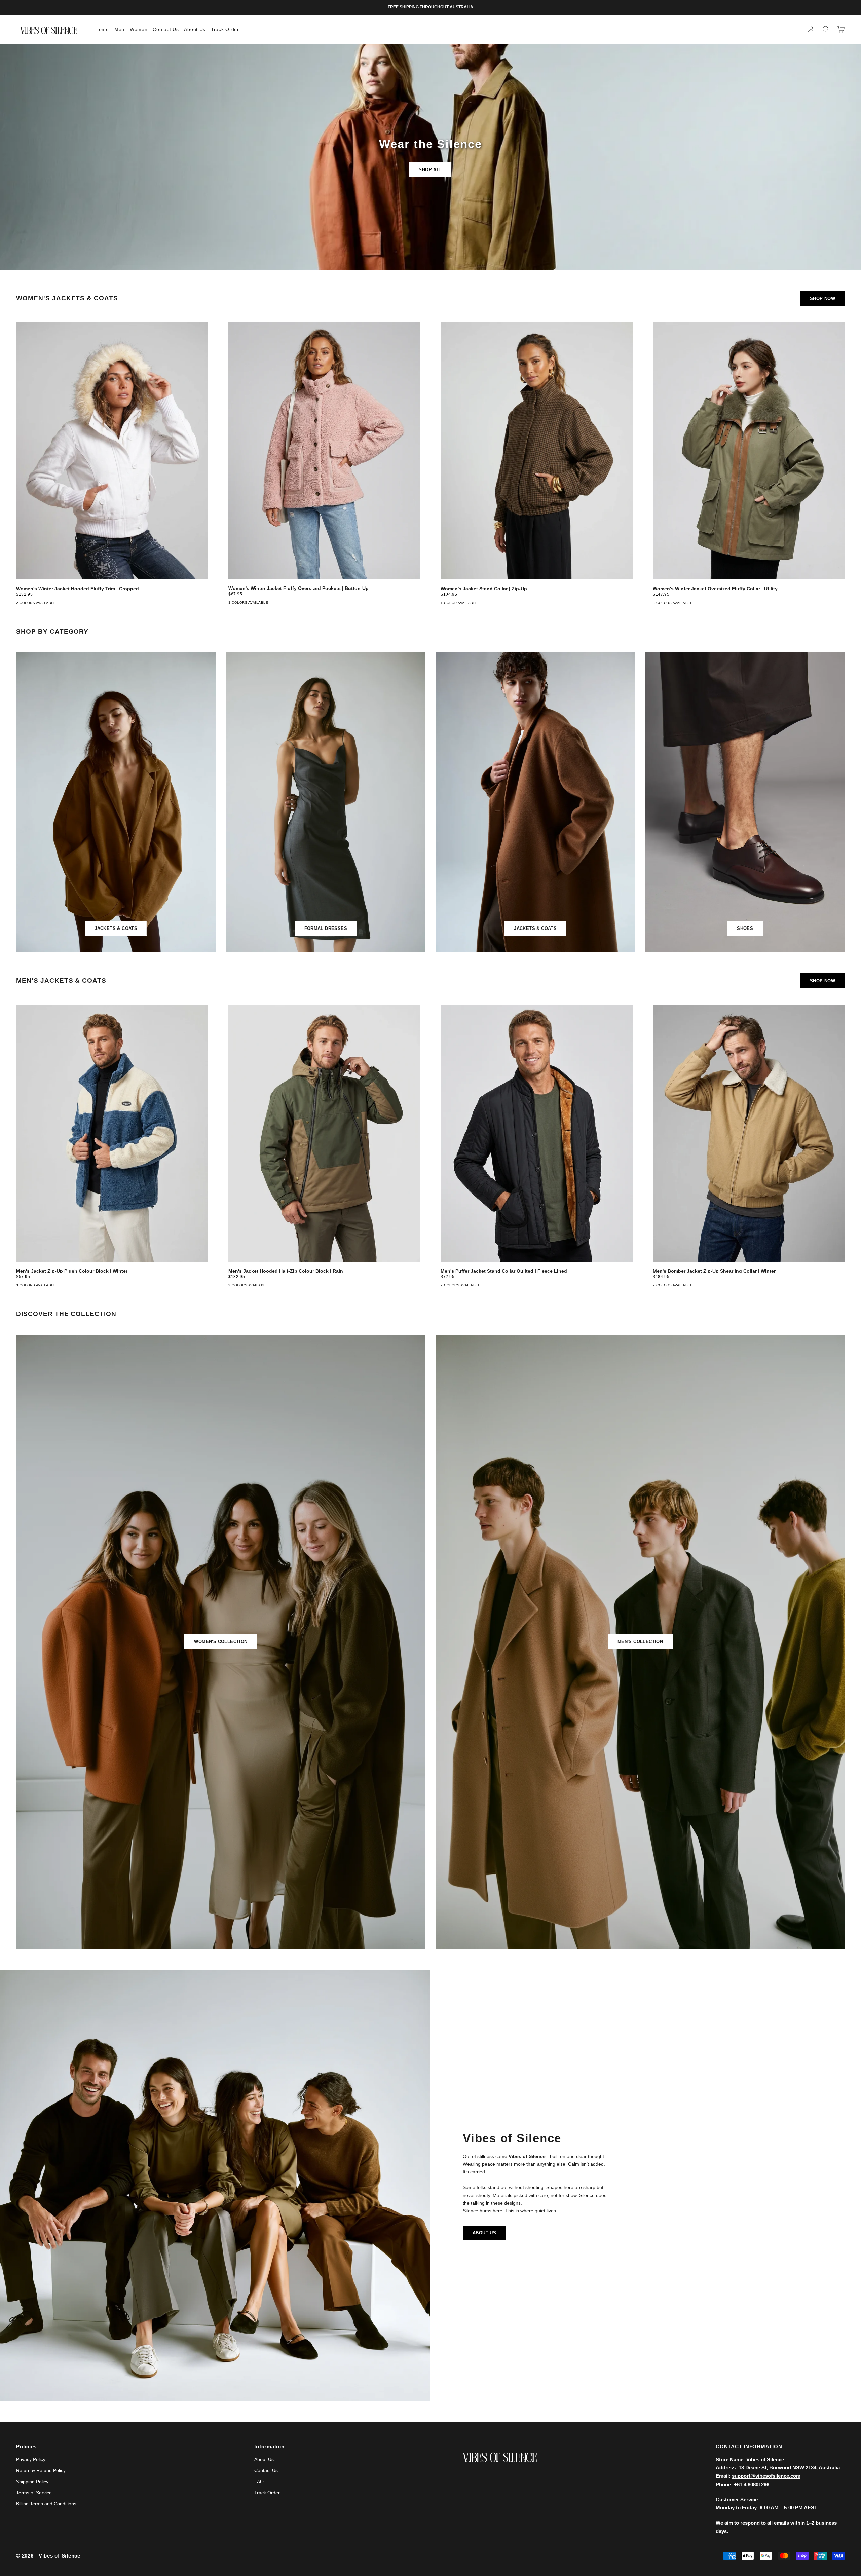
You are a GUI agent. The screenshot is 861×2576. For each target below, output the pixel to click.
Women (139, 29)
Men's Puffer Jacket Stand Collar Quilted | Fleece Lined (504, 1271)
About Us (195, 29)
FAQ (259, 2482)
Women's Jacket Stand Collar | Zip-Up (484, 589)
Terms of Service (34, 2493)
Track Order (225, 29)
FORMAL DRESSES (326, 928)
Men (119, 29)
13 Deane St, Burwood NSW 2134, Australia (789, 2468)
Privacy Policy (31, 2459)
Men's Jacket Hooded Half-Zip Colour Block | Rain (286, 1271)
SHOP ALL (430, 170)
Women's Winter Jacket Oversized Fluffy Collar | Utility (715, 589)
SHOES (745, 928)
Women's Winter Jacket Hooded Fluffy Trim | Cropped (78, 589)
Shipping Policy (32, 2482)
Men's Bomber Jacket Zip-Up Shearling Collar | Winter (714, 1271)
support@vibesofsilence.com (766, 2476)
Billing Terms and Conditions (46, 2504)
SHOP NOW (822, 298)
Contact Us (166, 29)
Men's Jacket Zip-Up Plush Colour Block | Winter (72, 1271)
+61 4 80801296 (752, 2484)
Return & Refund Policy (41, 2470)
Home (102, 29)
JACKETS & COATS (116, 928)
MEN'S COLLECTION (640, 1642)
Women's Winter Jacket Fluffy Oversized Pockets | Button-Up (298, 588)
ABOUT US (484, 2233)
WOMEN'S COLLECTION (221, 1642)
